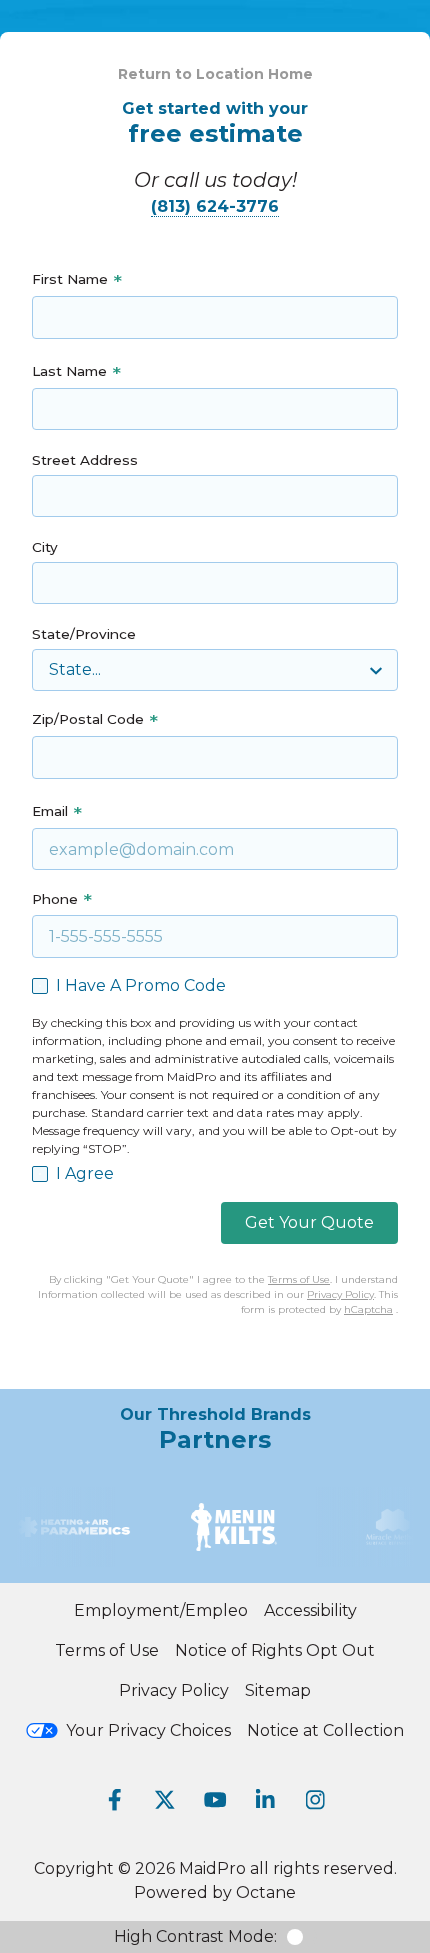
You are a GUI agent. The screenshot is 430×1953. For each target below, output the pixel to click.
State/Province (84, 634)
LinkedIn (265, 1800)
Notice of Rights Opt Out (275, 1650)
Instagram (315, 1800)
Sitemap (278, 1690)
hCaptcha (368, 1309)
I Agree (85, 1173)
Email (50, 811)
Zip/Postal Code (88, 719)
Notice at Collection (325, 1730)
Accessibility (310, 1610)
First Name (70, 279)
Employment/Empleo (161, 1610)
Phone (55, 899)
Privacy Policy (340, 1294)
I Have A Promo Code (141, 985)
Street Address (85, 460)
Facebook (115, 1800)
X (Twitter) (165, 1800)
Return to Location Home (215, 74)
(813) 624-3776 (215, 206)
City (45, 547)
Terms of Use (299, 1279)
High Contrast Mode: (195, 1936)
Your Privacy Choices (148, 1730)
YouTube (215, 1800)
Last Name (69, 371)
